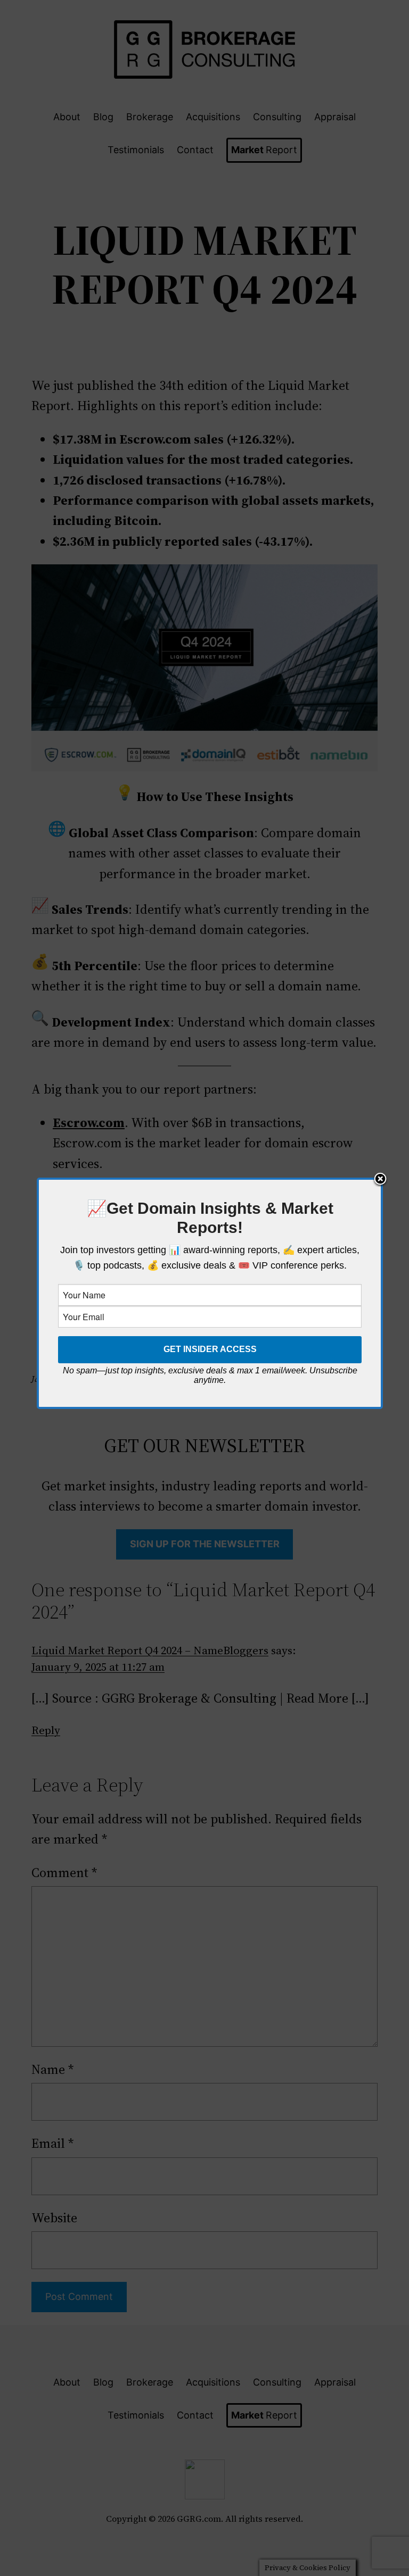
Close (380, 1180)
